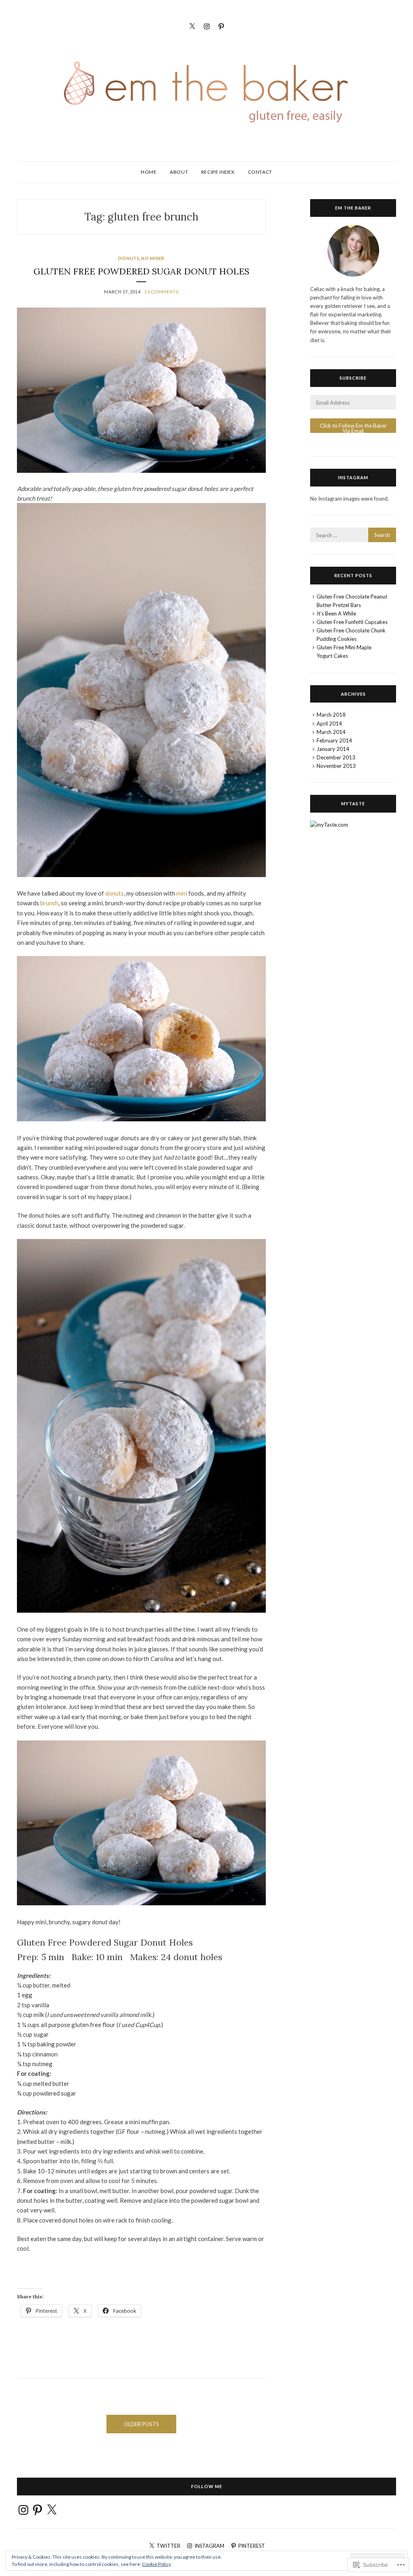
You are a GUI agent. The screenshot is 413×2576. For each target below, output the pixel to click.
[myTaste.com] (329, 825)
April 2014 (329, 724)
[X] (52, 2510)
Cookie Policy (156, 2564)
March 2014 (331, 732)
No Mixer (153, 258)
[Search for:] (353, 535)
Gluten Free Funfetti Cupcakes (352, 622)
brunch (49, 903)
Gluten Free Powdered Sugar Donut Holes (141, 271)
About (179, 172)
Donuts (129, 258)
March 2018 (331, 715)
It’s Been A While (336, 613)
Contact (260, 172)
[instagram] (207, 25)
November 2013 (336, 766)
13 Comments (161, 292)
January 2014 (333, 749)
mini (182, 893)
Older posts (141, 2424)
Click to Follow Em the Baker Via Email (353, 428)
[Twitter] (192, 25)
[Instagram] (23, 2510)
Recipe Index (218, 172)
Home (149, 172)
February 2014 (334, 740)
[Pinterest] (38, 2510)
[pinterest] (221, 25)
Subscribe (353, 378)
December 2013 (336, 757)
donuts (115, 893)
